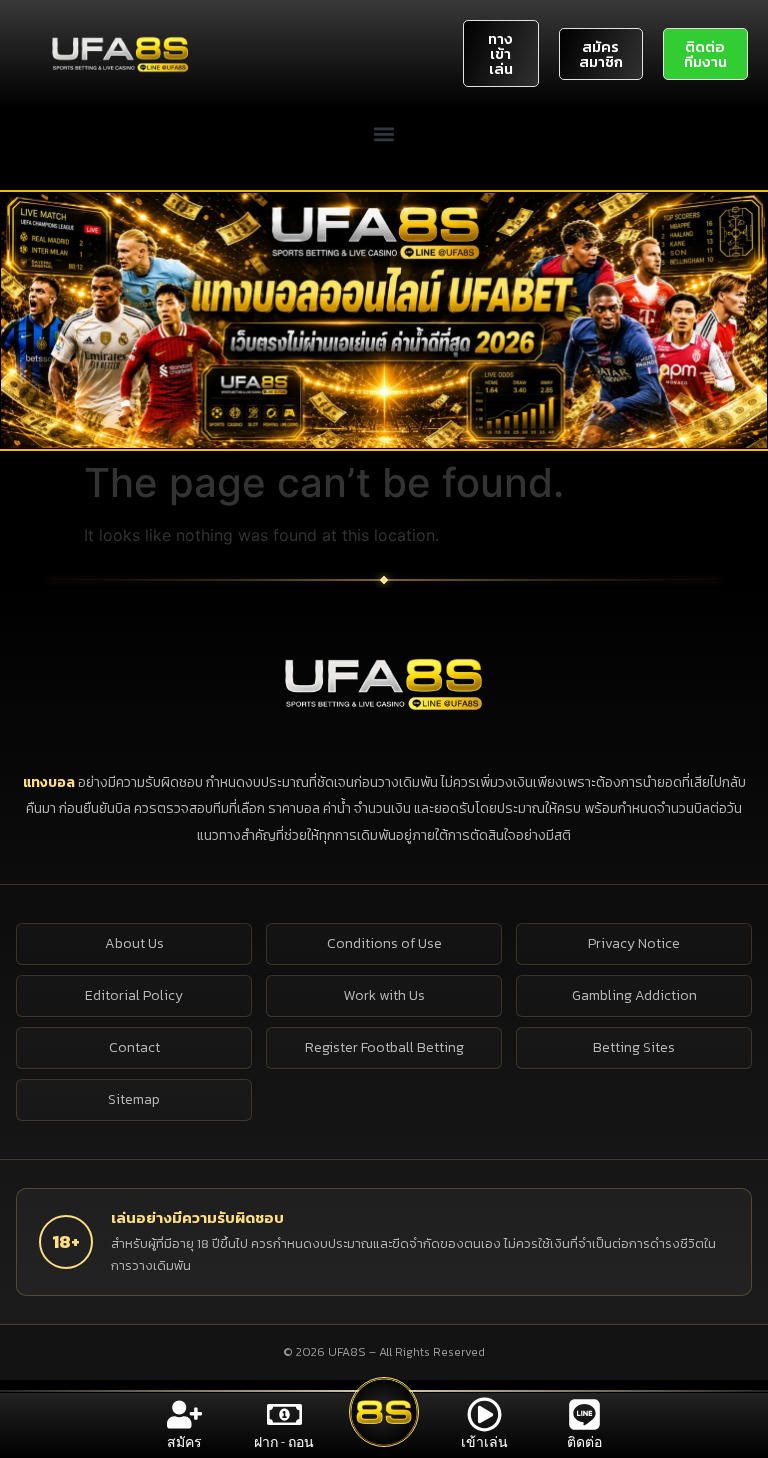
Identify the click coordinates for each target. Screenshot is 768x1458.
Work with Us (384, 995)
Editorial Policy (134, 995)
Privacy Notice (634, 943)
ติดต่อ (584, 1442)
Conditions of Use (384, 943)
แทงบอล (50, 782)
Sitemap (134, 1099)
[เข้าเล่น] (484, 1414)
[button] (384, 133)
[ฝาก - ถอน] (284, 1414)
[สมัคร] (184, 1414)
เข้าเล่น (484, 1442)
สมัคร (184, 1442)
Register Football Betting (384, 1047)
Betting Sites (634, 1047)
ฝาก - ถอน (284, 1442)
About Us (134, 943)
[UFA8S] (384, 683)
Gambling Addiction (634, 995)
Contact (134, 1047)
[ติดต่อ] (584, 1414)
